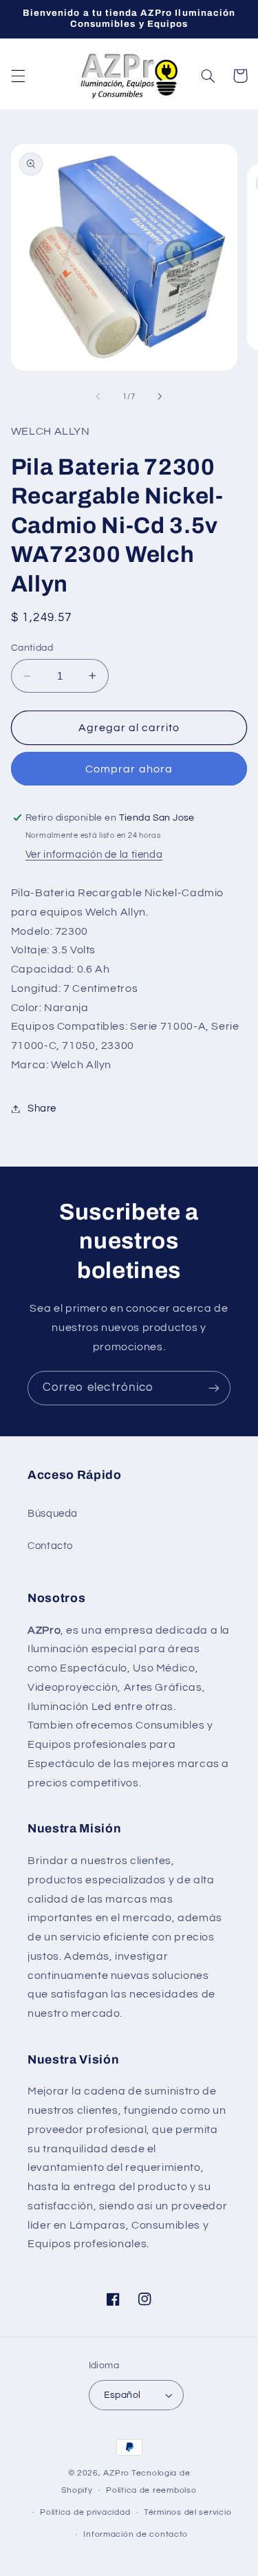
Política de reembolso (151, 2490)
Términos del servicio (187, 2512)
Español (122, 2395)
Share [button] (42, 1108)
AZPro (116, 2473)
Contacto (50, 1546)
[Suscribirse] (214, 1388)
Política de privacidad (85, 2512)
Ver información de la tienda (94, 855)
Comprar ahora (129, 769)
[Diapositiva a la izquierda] (98, 397)
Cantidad (32, 648)
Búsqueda (53, 1514)
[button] (18, 76)
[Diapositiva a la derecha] (160, 397)
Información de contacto (136, 2534)
